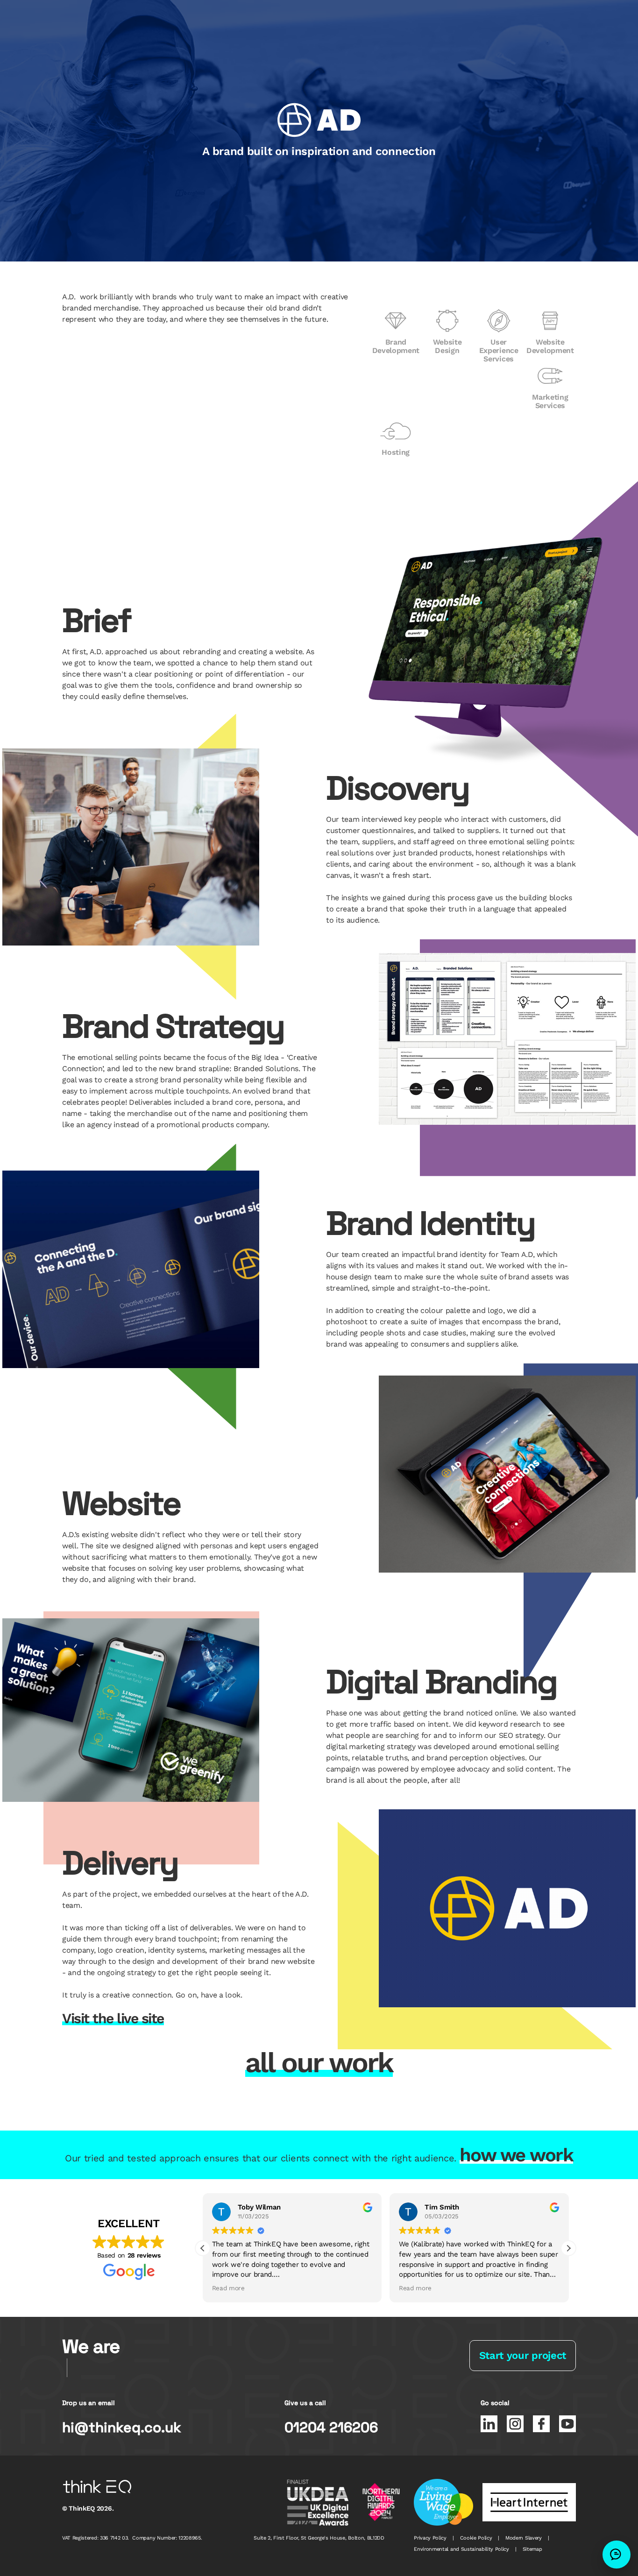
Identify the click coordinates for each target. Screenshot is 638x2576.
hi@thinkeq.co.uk (122, 2428)
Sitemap (532, 2549)
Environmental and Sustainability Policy (461, 2549)
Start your (523, 2355)
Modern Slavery (524, 2538)
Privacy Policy (430, 2538)
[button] (568, 2248)
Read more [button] (228, 2288)
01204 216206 (331, 2428)
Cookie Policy (476, 2538)
